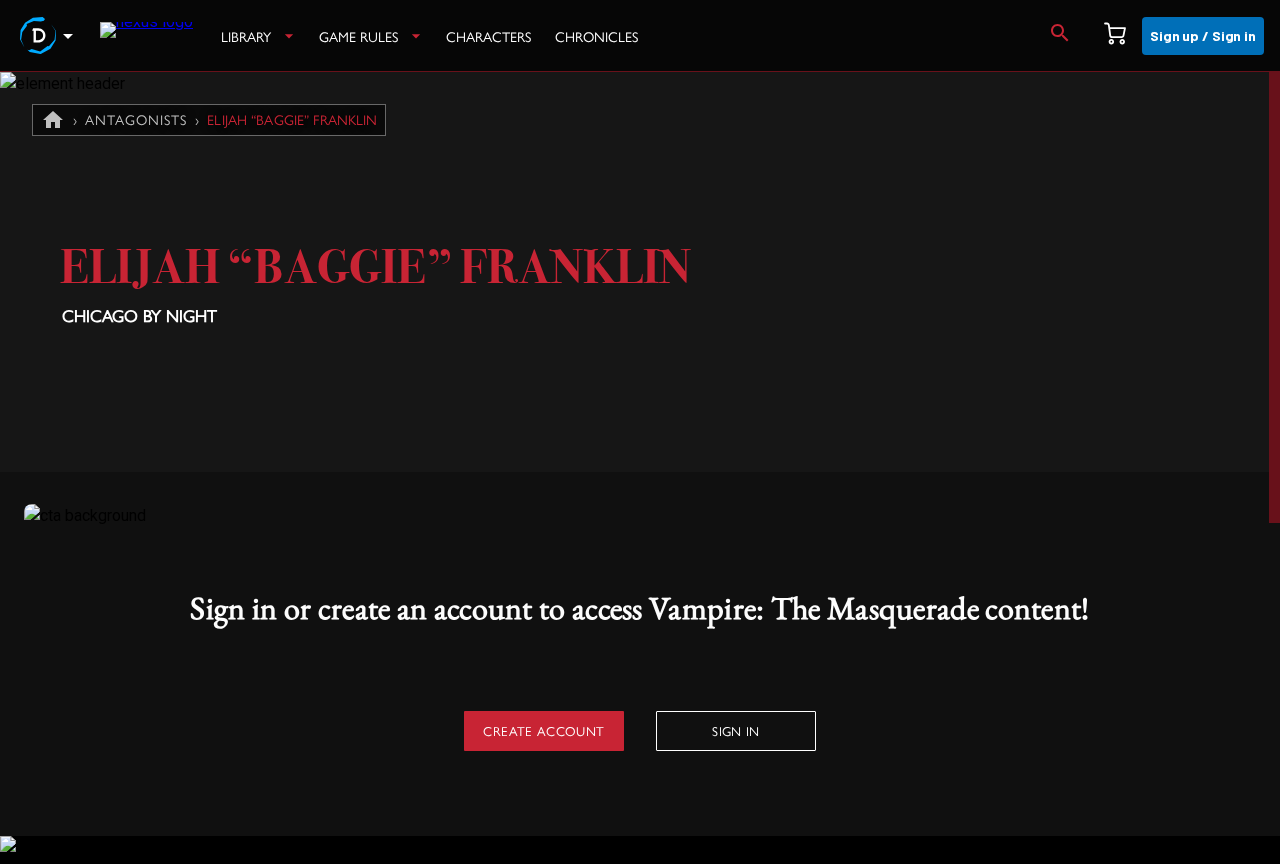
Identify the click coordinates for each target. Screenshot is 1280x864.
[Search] (1060, 36)
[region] (640, 468)
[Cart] (1115, 36)
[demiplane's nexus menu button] (50, 36)
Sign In (736, 730)
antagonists (136, 119)
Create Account (543, 730)
